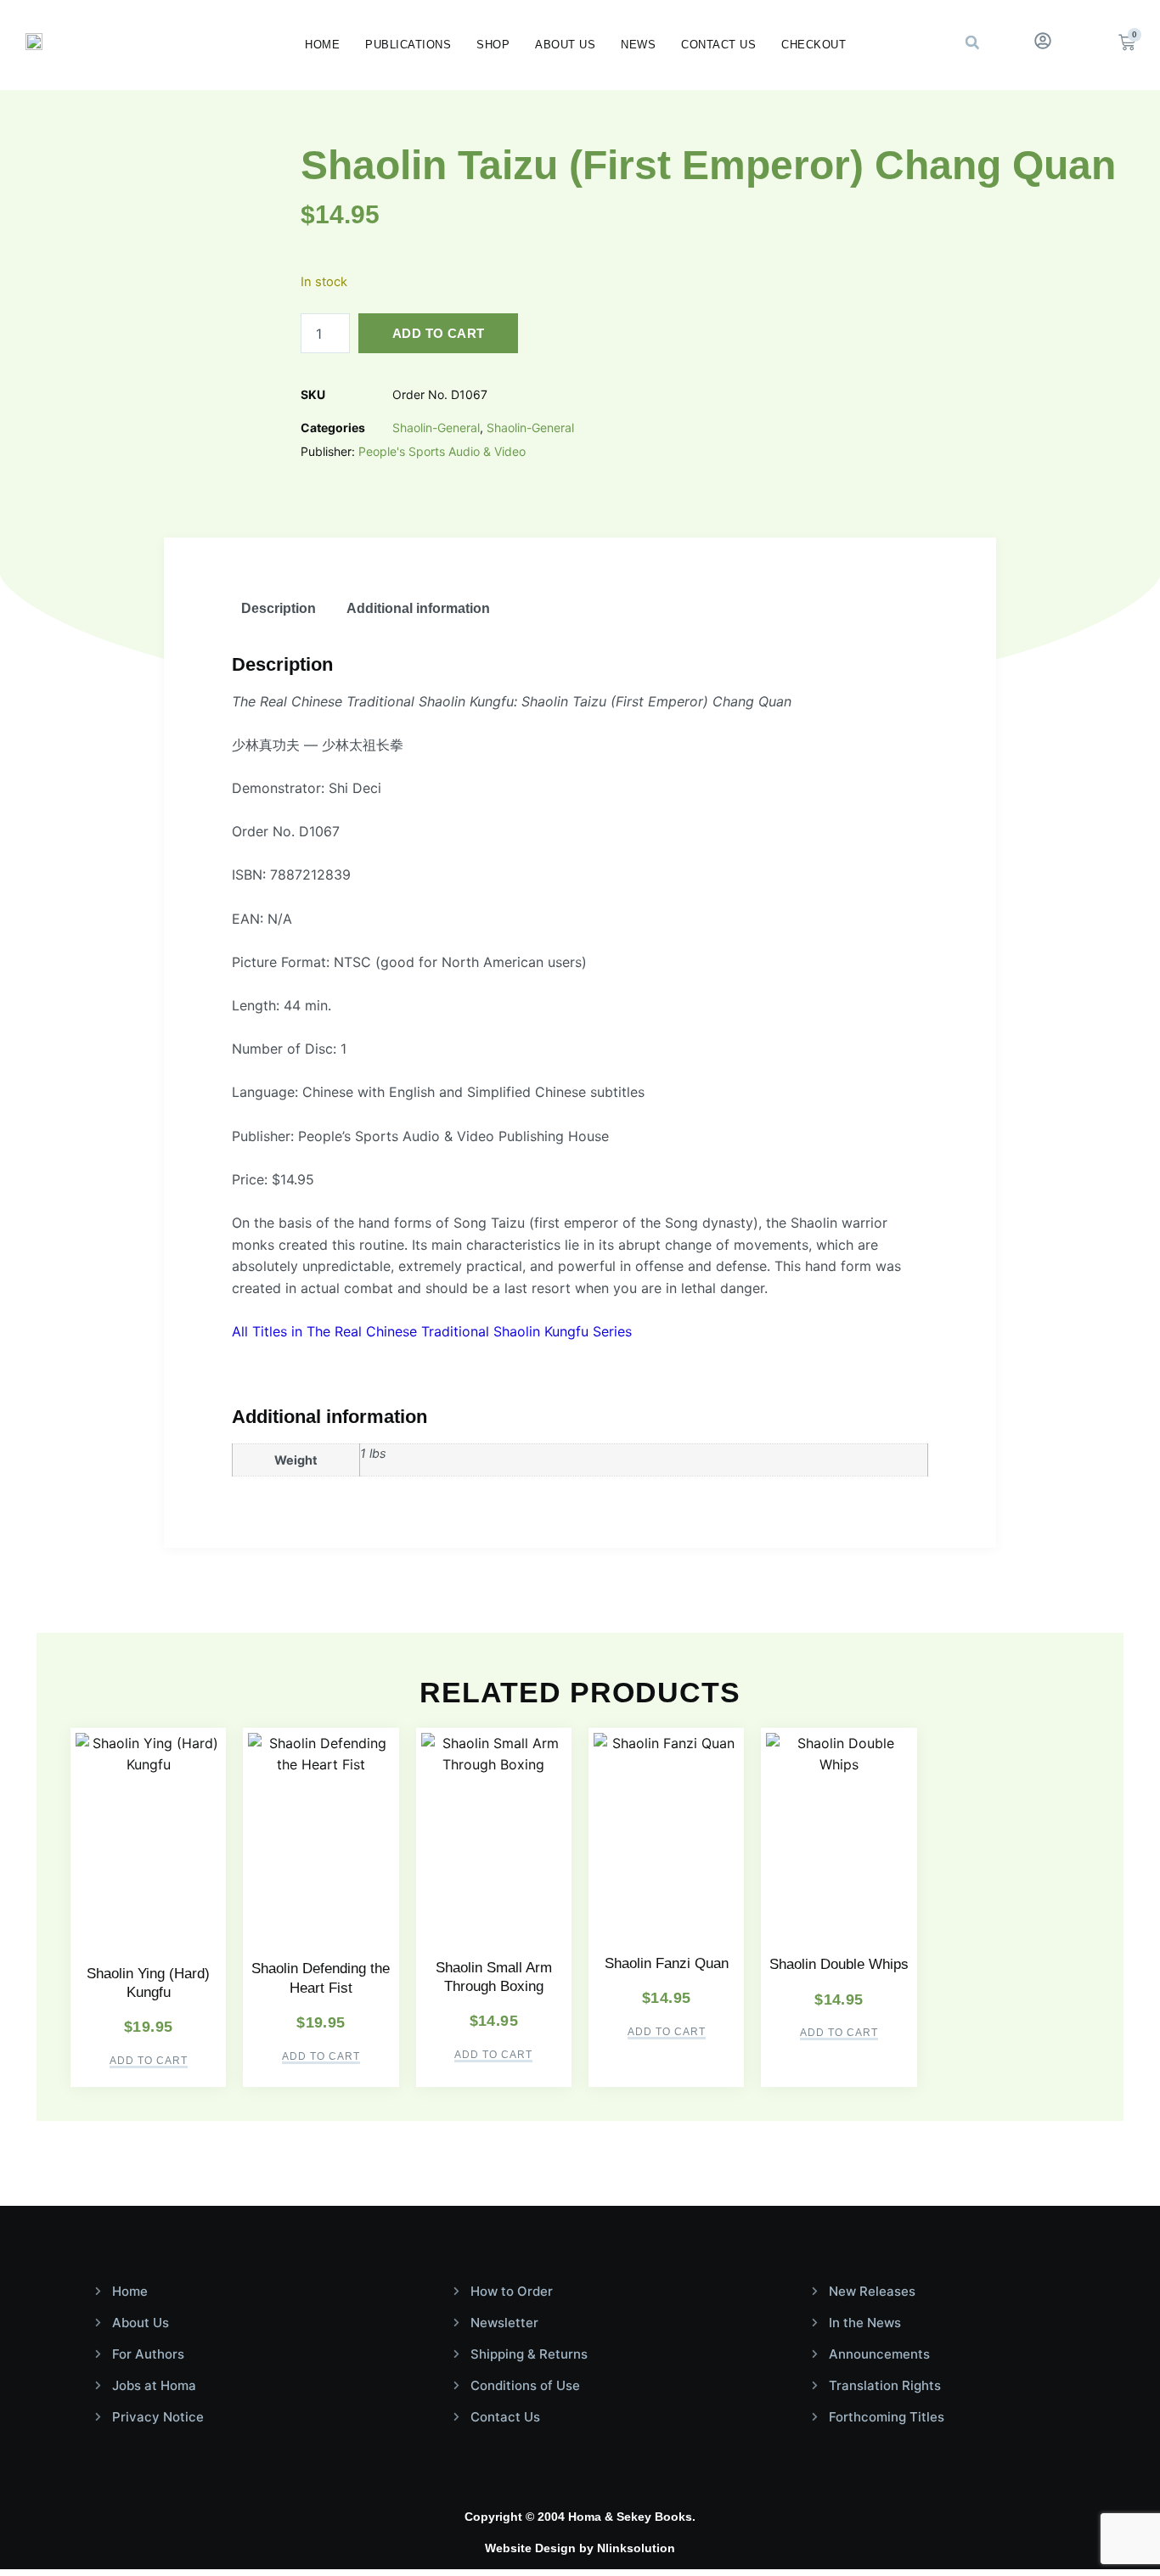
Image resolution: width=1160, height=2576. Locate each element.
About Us (565, 45)
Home (322, 45)
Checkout (814, 45)
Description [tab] (279, 608)
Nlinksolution (636, 2548)
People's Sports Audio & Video (442, 451)
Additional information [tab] (418, 608)
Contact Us (718, 45)
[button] (972, 42)
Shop (493, 45)
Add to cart (438, 333)
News (638, 45)
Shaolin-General (436, 427)
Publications (408, 45)
